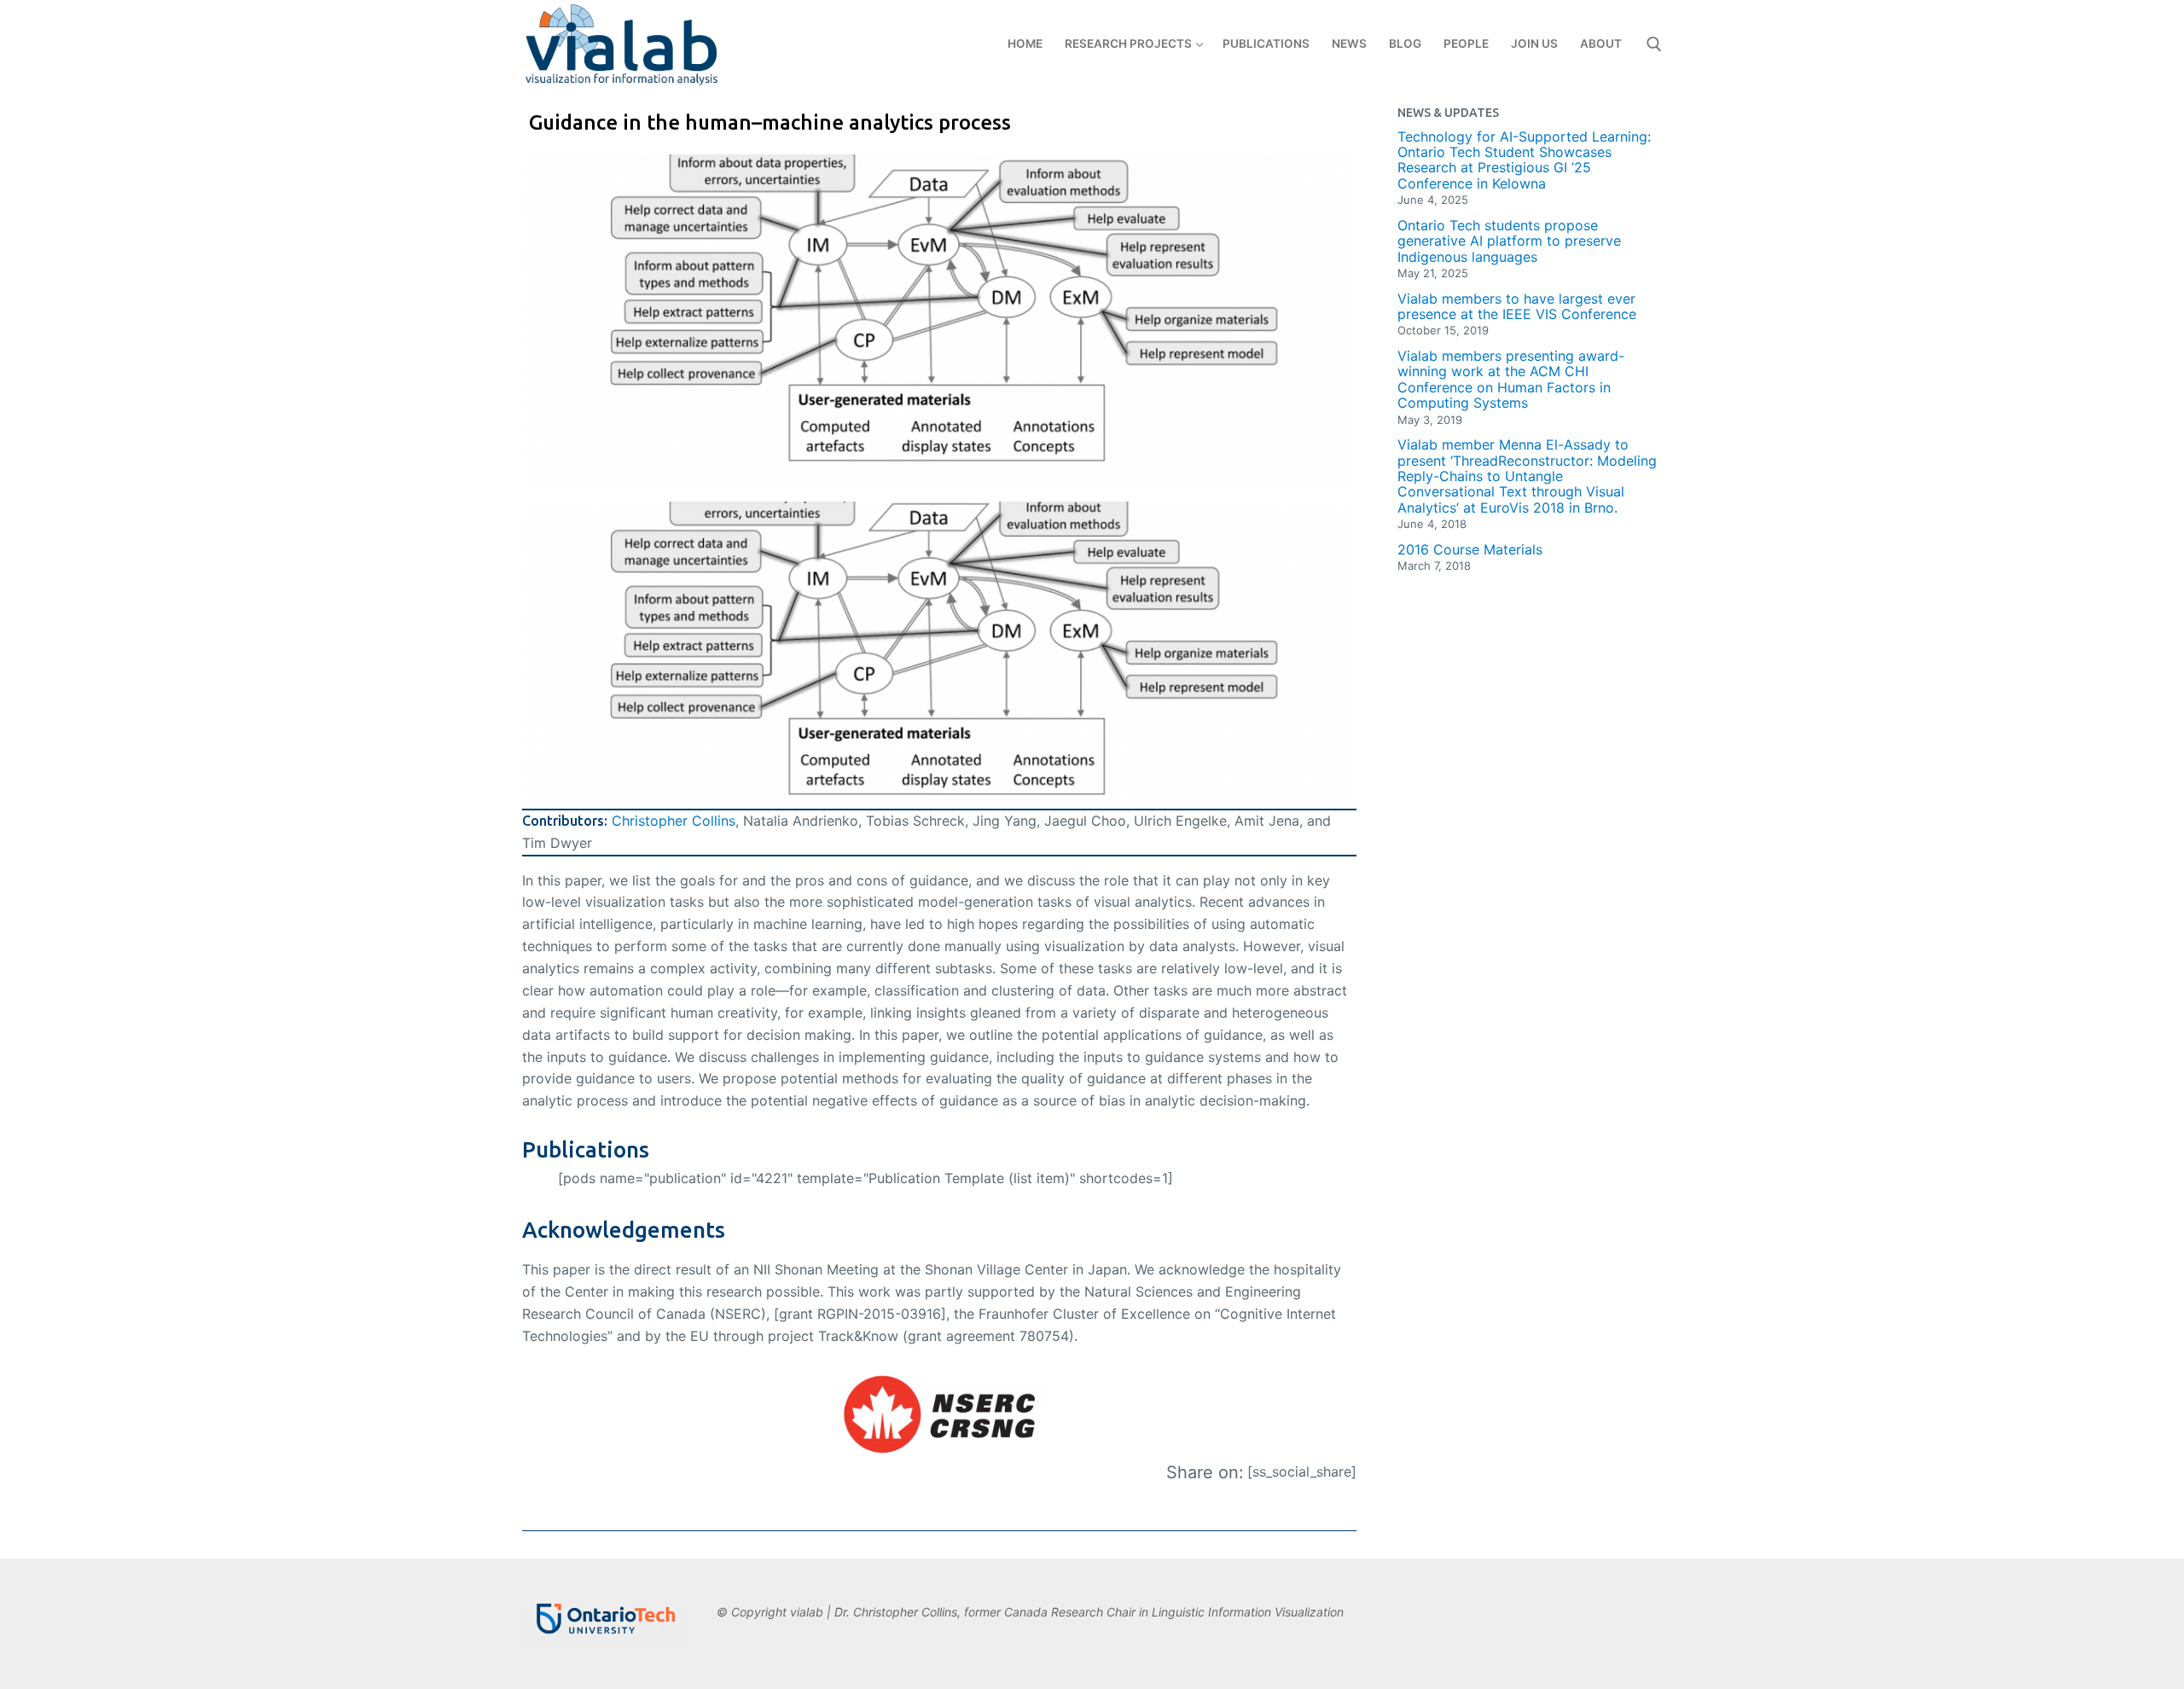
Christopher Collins (674, 821)
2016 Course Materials (1470, 549)
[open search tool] (1654, 44)
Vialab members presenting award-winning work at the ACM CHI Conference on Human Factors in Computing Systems (1511, 380)
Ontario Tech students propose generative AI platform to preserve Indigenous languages (1509, 241)
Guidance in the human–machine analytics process (770, 122)
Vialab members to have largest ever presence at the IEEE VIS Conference (1517, 307)
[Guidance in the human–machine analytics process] (939, 321)
